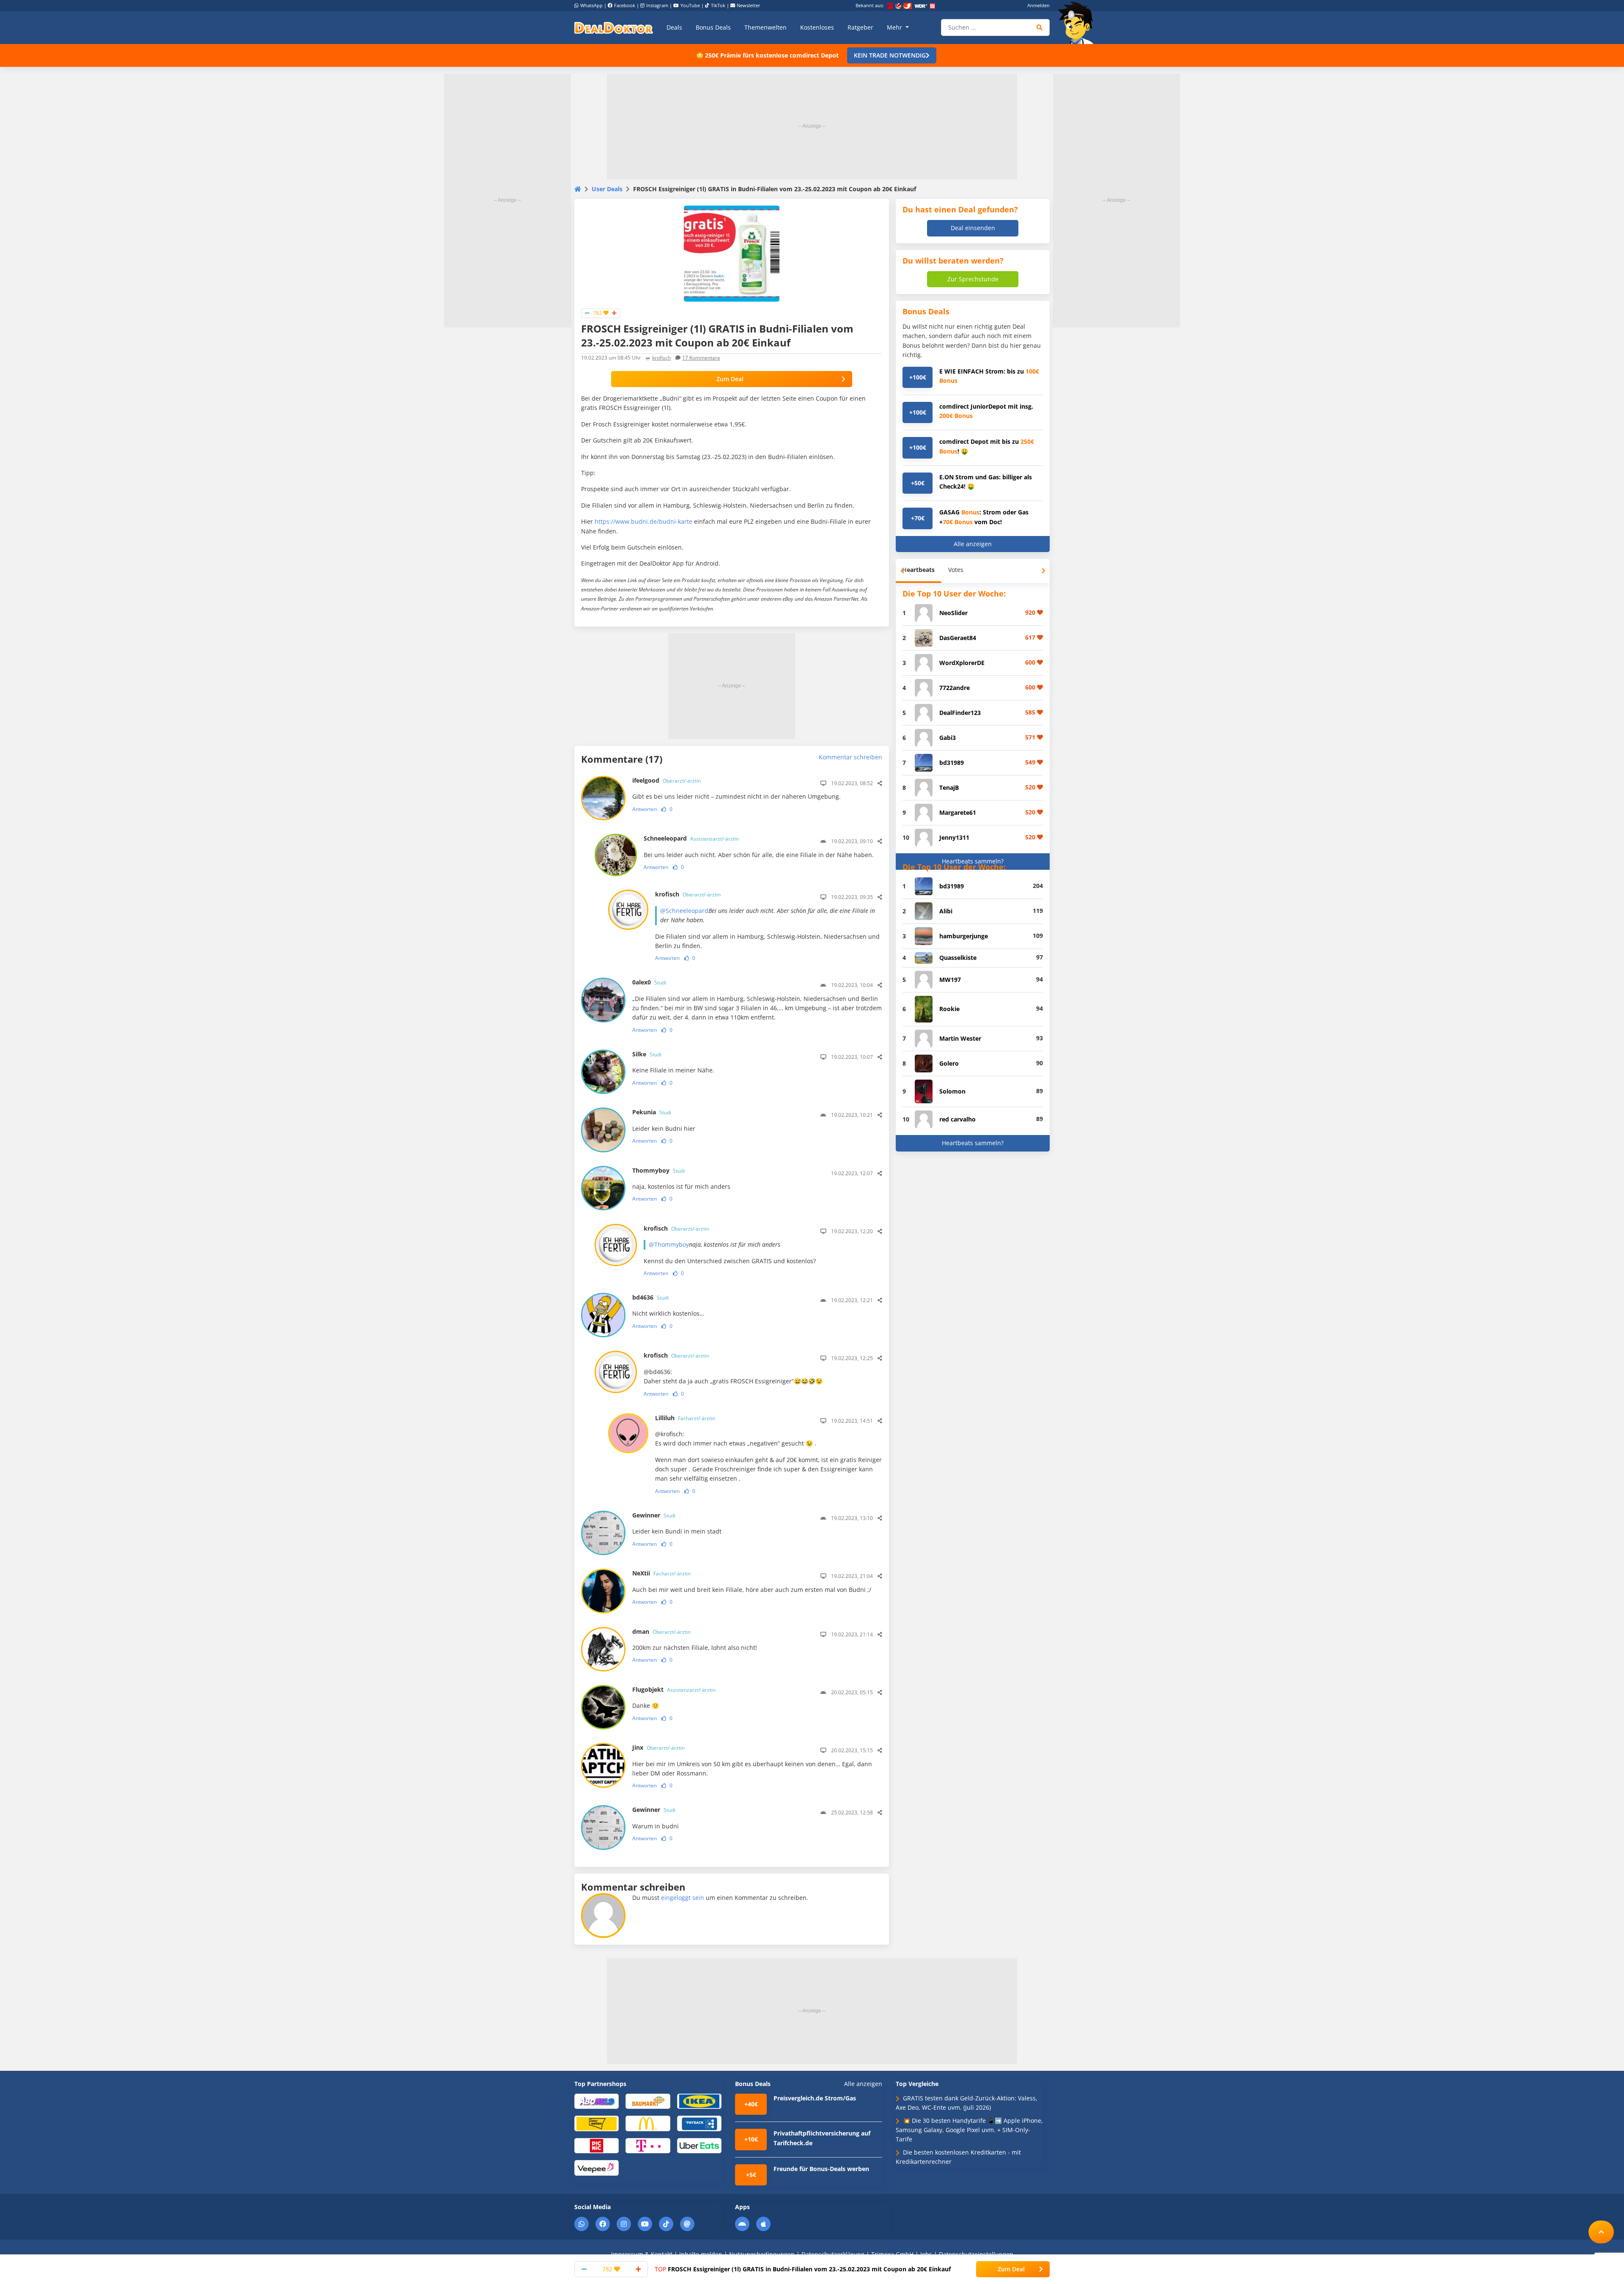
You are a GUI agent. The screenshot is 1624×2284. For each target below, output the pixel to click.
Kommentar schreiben (850, 757)
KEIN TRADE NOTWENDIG (890, 55)
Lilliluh (685, 1418)
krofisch (661, 358)
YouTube (690, 5)
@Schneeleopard (684, 911)
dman (661, 1631)
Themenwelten (765, 27)
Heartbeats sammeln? (973, 861)
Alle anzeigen (973, 544)
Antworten (645, 809)
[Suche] (1040, 27)
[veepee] (597, 2167)
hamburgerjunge (964, 936)
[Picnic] (597, 2145)
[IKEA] (699, 2101)
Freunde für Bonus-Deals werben (821, 2169)
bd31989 (952, 763)
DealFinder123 (960, 713)
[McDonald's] (648, 2123)
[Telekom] (648, 2145)
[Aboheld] (597, 2101)
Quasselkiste (958, 958)
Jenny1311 (954, 837)
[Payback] (699, 2123)
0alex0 (649, 982)
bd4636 (650, 1297)
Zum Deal (730, 379)
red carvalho (957, 1119)
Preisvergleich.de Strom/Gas (815, 2098)
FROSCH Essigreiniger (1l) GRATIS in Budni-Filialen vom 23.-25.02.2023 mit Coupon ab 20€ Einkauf (803, 2269)
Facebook (625, 5)
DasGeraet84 (958, 638)
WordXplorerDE (962, 663)
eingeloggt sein (683, 1898)
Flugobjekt (674, 1689)
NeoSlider (953, 613)
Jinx (658, 1747)
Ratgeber (860, 27)
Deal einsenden (973, 228)
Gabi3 (948, 738)
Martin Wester (960, 1038)
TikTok (718, 5)
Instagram (657, 5)
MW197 (950, 980)
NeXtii (661, 1573)
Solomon (952, 1091)
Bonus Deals (713, 27)
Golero (949, 1063)
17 (701, 358)
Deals (674, 27)
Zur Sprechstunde (973, 279)
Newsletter (749, 5)
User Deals (607, 189)
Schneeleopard (691, 838)
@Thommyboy (669, 1244)
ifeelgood (667, 780)
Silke (647, 1054)
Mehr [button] (895, 27)
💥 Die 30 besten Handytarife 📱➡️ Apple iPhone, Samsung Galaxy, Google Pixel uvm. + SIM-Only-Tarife (969, 2130)
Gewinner (654, 1515)
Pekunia (652, 1112)
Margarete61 (958, 812)
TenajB (949, 787)
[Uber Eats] (699, 2145)
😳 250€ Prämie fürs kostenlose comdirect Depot (767, 55)
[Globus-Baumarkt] (648, 2101)
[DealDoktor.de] (614, 27)
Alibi (946, 911)
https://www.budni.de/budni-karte (643, 521)
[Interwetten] (597, 2123)
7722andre (955, 688)
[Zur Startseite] (1078, 23)
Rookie (949, 1009)
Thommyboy (658, 1170)
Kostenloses (817, 27)
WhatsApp (591, 5)
